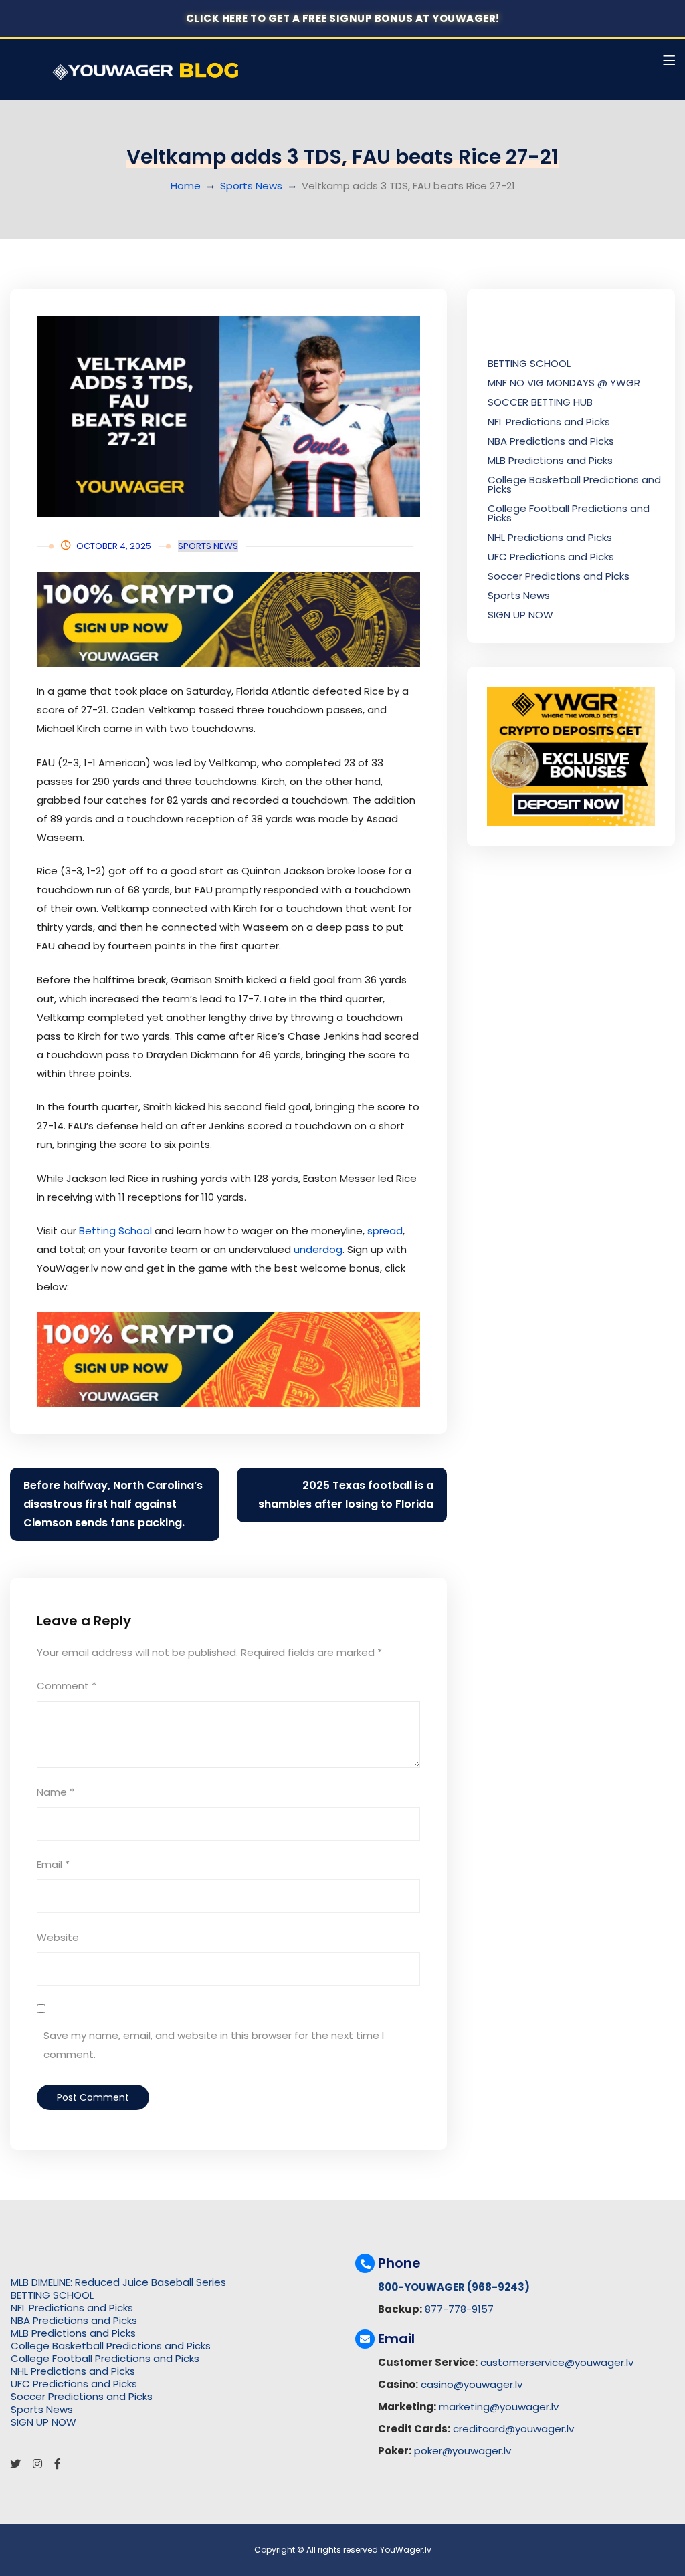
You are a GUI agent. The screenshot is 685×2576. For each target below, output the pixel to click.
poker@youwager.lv (463, 2451)
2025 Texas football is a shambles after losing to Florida (346, 1495)
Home (186, 186)
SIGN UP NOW (520, 615)
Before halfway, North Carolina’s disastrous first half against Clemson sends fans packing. (113, 1504)
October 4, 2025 (114, 546)
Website (58, 1937)
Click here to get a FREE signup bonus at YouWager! (343, 18)
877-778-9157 (459, 2309)
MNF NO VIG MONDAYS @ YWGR (564, 383)
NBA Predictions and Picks (551, 441)
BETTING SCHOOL (529, 363)
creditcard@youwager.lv (513, 2429)
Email (53, 1864)
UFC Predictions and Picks (551, 557)
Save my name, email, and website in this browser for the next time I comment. (214, 2045)
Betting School (115, 1231)
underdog (318, 1249)
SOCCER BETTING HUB (540, 402)
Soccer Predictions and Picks (559, 576)
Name (56, 1792)
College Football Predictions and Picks (569, 513)
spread (385, 1231)
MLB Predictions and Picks (550, 460)
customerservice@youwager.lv (557, 2362)
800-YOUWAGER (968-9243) (454, 2287)
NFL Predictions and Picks (549, 422)
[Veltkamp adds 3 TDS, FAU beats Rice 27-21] (228, 416)
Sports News (251, 186)
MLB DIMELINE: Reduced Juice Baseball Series (118, 2282)
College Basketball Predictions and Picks (574, 484)
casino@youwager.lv (472, 2384)
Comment (67, 1686)
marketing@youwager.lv (499, 2407)
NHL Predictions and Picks (550, 537)
